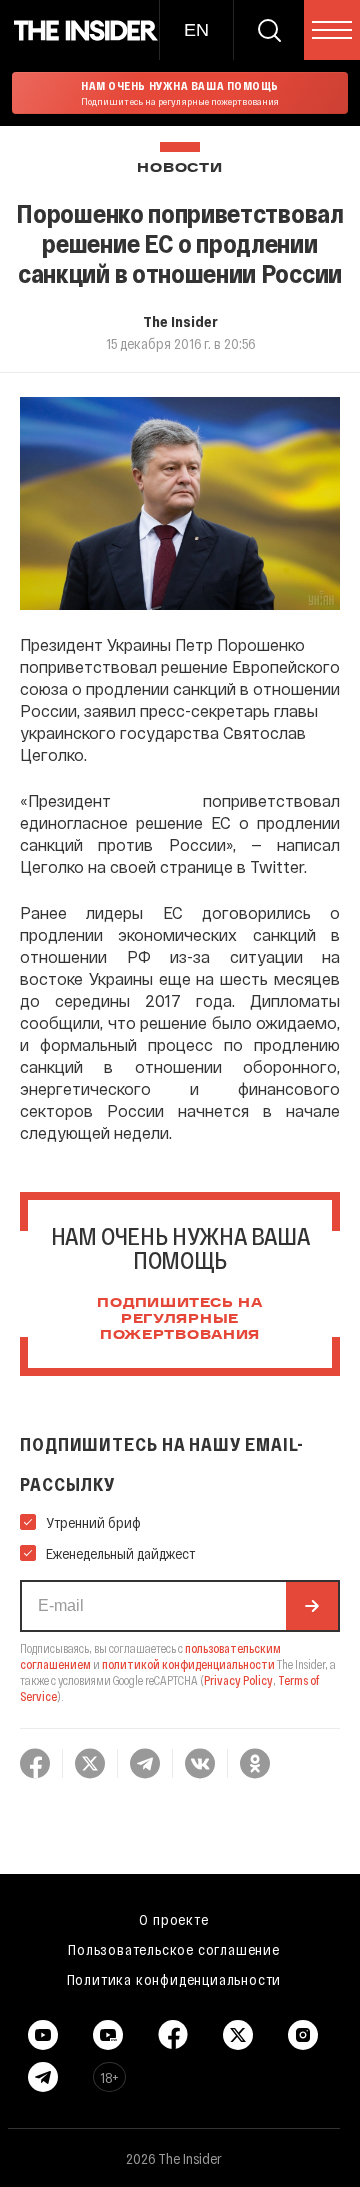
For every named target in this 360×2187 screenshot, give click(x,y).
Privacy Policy (238, 1680)
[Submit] (312, 1606)
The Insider (180, 321)
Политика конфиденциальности (174, 1979)
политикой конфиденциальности (188, 1664)
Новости (179, 168)
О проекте (173, 1919)
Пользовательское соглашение (174, 1949)
